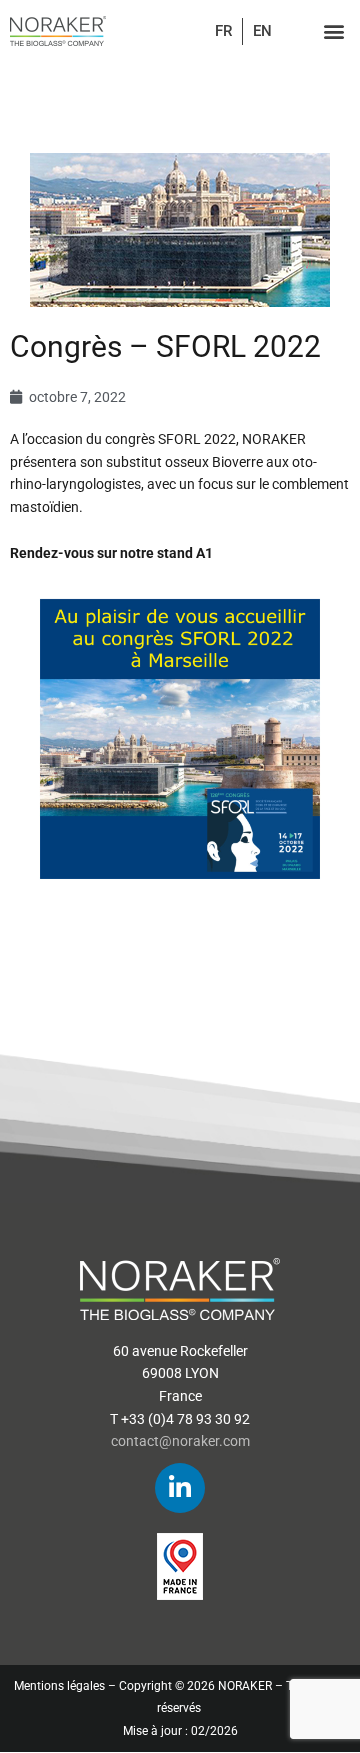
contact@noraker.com (180, 1441)
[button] (333, 31)
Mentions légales (59, 1686)
